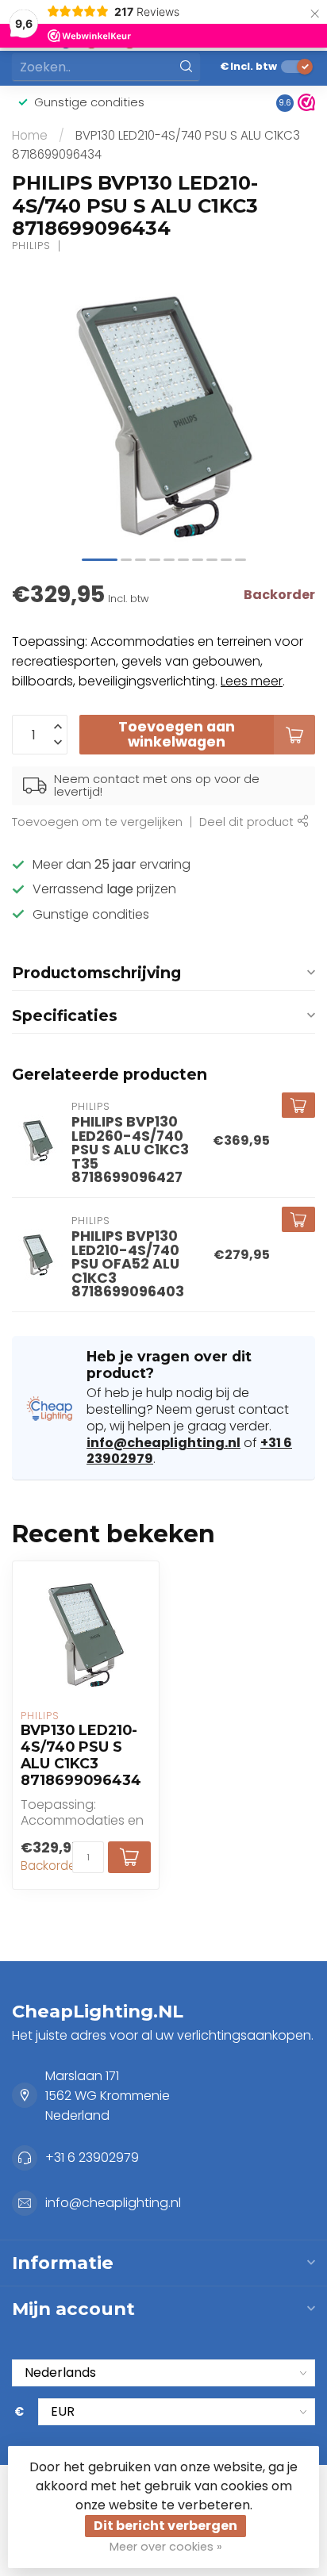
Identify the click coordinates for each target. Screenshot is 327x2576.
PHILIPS (31, 246)
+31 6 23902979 (92, 2158)
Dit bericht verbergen (165, 2526)
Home (30, 135)
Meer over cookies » (166, 2547)
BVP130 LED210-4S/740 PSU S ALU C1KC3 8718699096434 (81, 1755)
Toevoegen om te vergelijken (97, 822)
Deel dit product (248, 822)
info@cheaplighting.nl (163, 1443)
